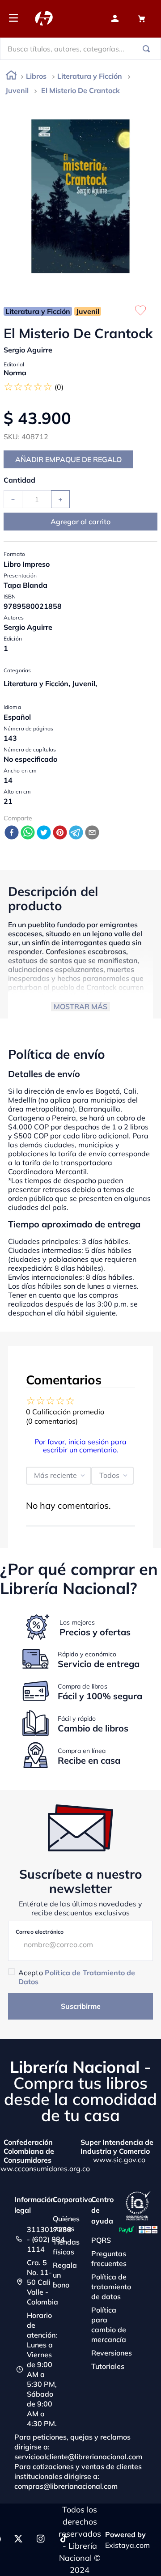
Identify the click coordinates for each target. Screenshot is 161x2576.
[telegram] (76, 833)
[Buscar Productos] (148, 49)
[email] (92, 833)
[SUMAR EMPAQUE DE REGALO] (68, 459)
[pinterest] (60, 833)
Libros (36, 76)
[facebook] (12, 833)
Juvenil (17, 90)
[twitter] (44, 833)
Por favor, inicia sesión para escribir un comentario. (80, 1446)
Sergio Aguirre (28, 350)
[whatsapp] (28, 833)
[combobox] (80, 49)
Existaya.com (127, 2545)
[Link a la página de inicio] (11, 77)
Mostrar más (80, 1006)
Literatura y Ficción (90, 76)
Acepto (77, 1977)
